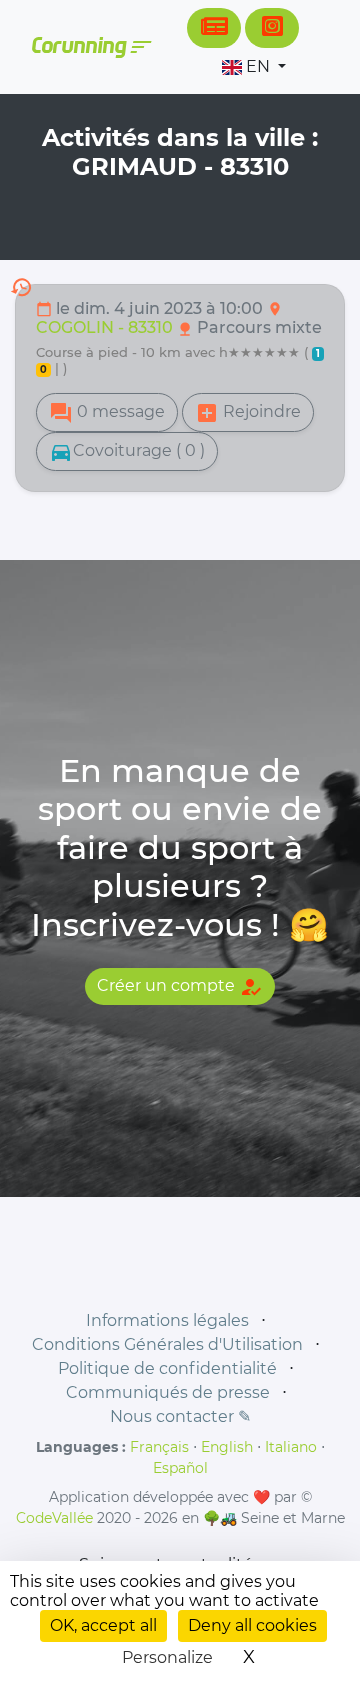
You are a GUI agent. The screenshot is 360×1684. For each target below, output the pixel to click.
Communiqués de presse (168, 1392)
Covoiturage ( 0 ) (127, 452)
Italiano (291, 1447)
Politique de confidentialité (167, 1368)
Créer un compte (180, 987)
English (227, 1447)
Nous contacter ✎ (180, 1416)
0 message (107, 413)
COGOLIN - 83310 (106, 327)
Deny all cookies (252, 1625)
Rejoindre (248, 413)
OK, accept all (103, 1625)
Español (180, 1468)
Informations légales (167, 1320)
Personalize (167, 1657)
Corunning (90, 47)
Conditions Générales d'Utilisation (167, 1344)
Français (159, 1447)
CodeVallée (54, 1518)
